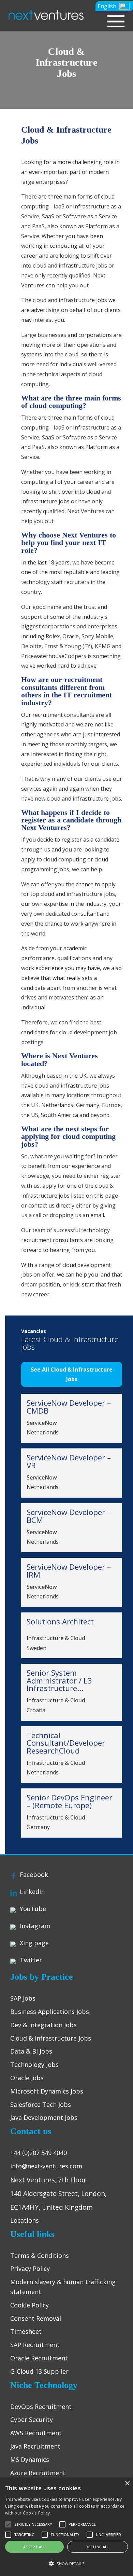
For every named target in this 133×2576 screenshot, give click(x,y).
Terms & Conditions (40, 2255)
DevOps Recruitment (41, 2407)
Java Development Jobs (44, 2117)
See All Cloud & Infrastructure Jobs (72, 1374)
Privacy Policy (30, 2268)
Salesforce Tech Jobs (41, 2104)
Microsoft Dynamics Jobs (47, 2091)
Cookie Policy (29, 2305)
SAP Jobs (23, 1998)
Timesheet (26, 2331)
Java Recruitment (35, 2446)
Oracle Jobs (27, 2078)
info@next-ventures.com (46, 2166)
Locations (25, 2220)
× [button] (127, 2484)
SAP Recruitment (35, 2345)
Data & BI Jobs (31, 2051)
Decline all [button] (98, 2547)
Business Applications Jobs (50, 2012)
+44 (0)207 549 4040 (39, 2153)
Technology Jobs (34, 2064)
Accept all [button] (34, 2547)
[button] (114, 6)
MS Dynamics (30, 2459)
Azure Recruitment (38, 2473)
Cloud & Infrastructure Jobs (51, 2038)
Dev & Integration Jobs (43, 2025)
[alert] (66, 2527)
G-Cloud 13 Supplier (39, 2371)
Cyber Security (32, 2420)
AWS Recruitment (36, 2433)
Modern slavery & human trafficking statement (63, 2287)
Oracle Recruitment (39, 2358)
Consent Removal (36, 2318)
